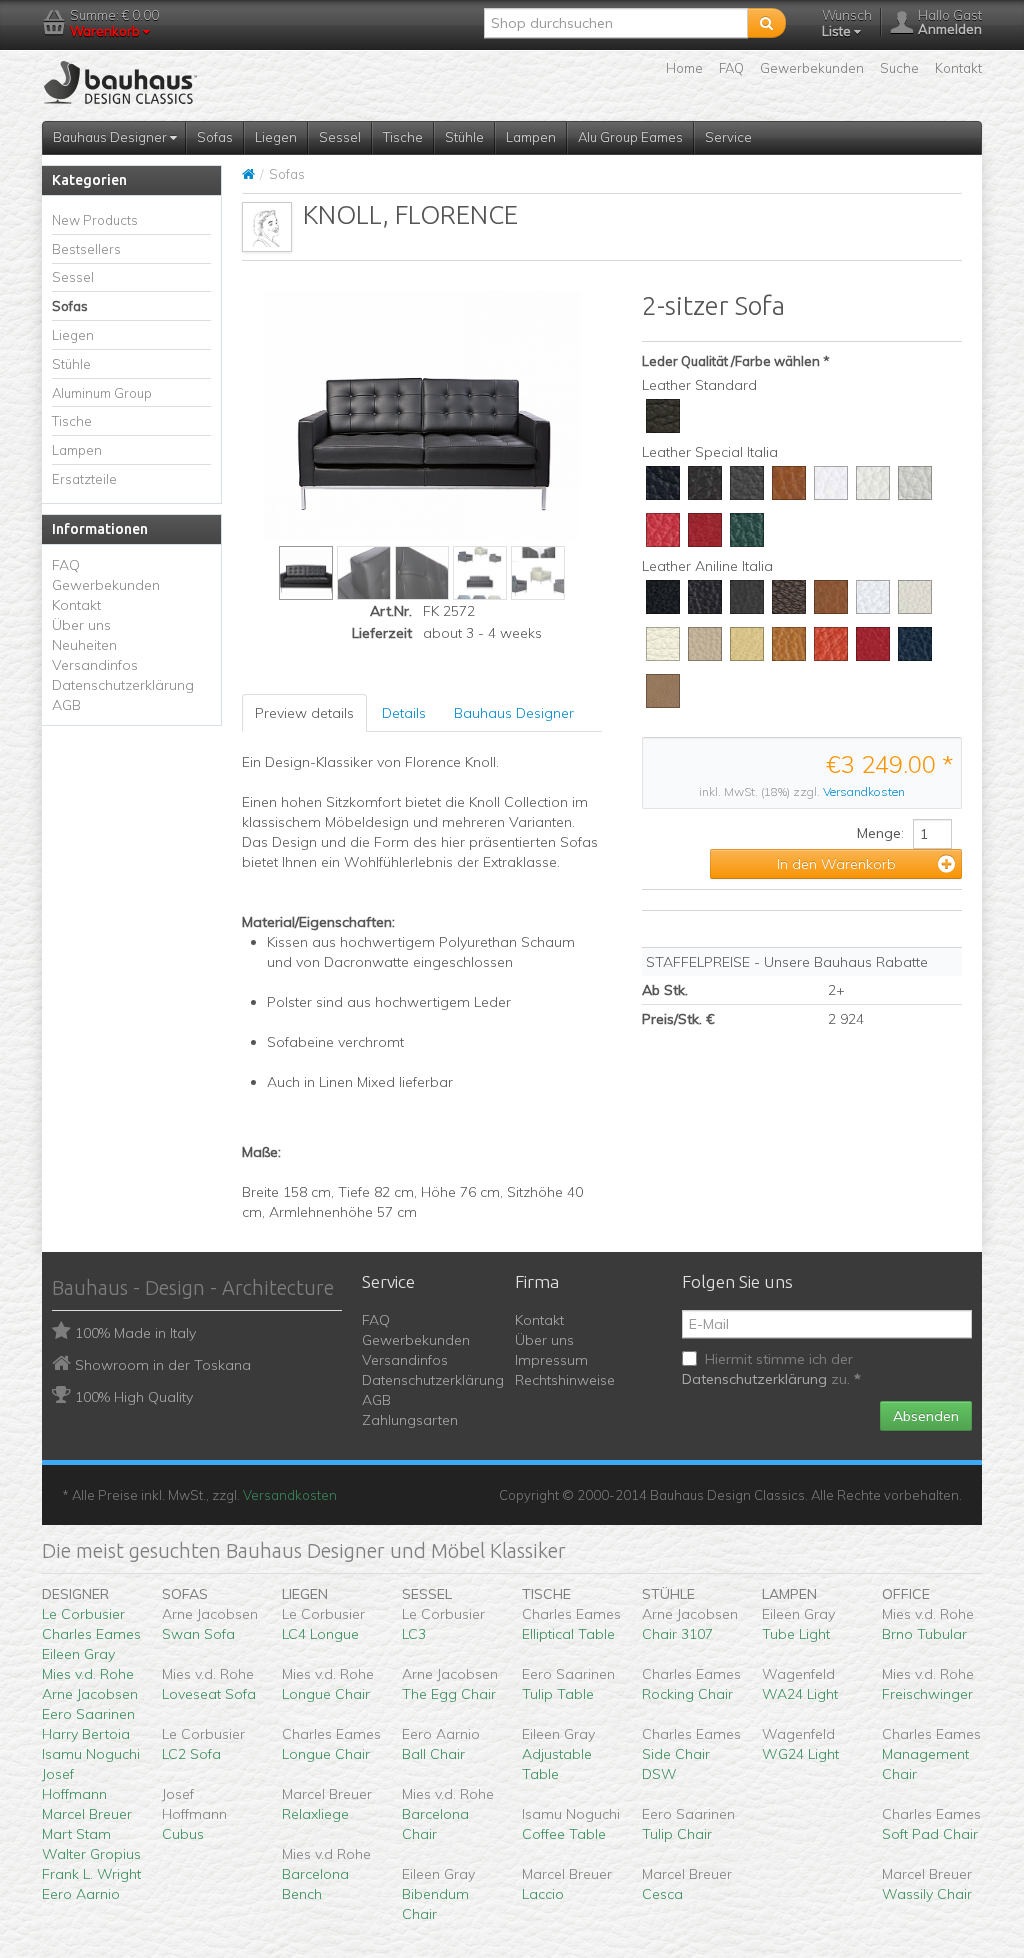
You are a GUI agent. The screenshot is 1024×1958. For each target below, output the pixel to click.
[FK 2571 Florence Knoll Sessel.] (538, 573)
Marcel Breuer (87, 1814)
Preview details (304, 713)
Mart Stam (76, 1834)
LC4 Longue (320, 1634)
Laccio (543, 1894)
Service (728, 137)
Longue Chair (326, 1694)
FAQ (731, 68)
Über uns (81, 625)
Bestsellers (86, 249)
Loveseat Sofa (209, 1694)
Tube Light (796, 1634)
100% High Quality (134, 1397)
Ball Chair (433, 1754)
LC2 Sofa (191, 1754)
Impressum (551, 1360)
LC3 (414, 1634)
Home (684, 68)
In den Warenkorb (836, 864)
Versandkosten (864, 791)
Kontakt (958, 68)
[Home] (248, 174)
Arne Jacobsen (90, 1694)
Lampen (531, 137)
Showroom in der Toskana (163, 1365)
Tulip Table (558, 1694)
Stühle (464, 137)
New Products (95, 220)
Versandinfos (95, 665)
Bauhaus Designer (111, 137)
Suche (899, 68)
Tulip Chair (677, 1834)
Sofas (215, 137)
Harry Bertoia (86, 1734)
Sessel (340, 137)
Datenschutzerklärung (123, 685)
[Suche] (766, 23)
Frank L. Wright (91, 1874)
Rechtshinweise (565, 1380)
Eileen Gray (78, 1654)
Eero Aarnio (81, 1894)
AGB (66, 705)
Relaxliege (315, 1814)
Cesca (662, 1894)
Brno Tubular (924, 1634)
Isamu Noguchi (91, 1754)
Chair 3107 (677, 1634)
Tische (403, 137)
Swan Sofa (198, 1634)
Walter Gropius (91, 1854)
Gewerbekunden (812, 68)
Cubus (183, 1834)
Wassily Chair (927, 1894)
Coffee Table (564, 1834)
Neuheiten (84, 645)
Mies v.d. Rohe (88, 1674)
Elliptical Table (568, 1634)
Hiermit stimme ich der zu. (771, 1369)
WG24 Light (800, 1754)
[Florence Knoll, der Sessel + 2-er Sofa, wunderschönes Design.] (480, 573)
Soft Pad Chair (930, 1834)
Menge (879, 833)
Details (404, 713)
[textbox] (616, 23)
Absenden (926, 1416)
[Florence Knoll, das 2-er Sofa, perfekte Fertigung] (364, 573)
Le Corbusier (83, 1614)
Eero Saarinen (88, 1714)
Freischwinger (927, 1694)
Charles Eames (91, 1634)
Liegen (276, 137)
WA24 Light (800, 1694)
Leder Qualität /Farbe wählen (731, 361)
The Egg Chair (449, 1694)
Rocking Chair (687, 1694)
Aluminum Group (102, 393)
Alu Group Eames (630, 137)
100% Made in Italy (135, 1333)
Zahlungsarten (410, 1420)
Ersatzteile (84, 479)
